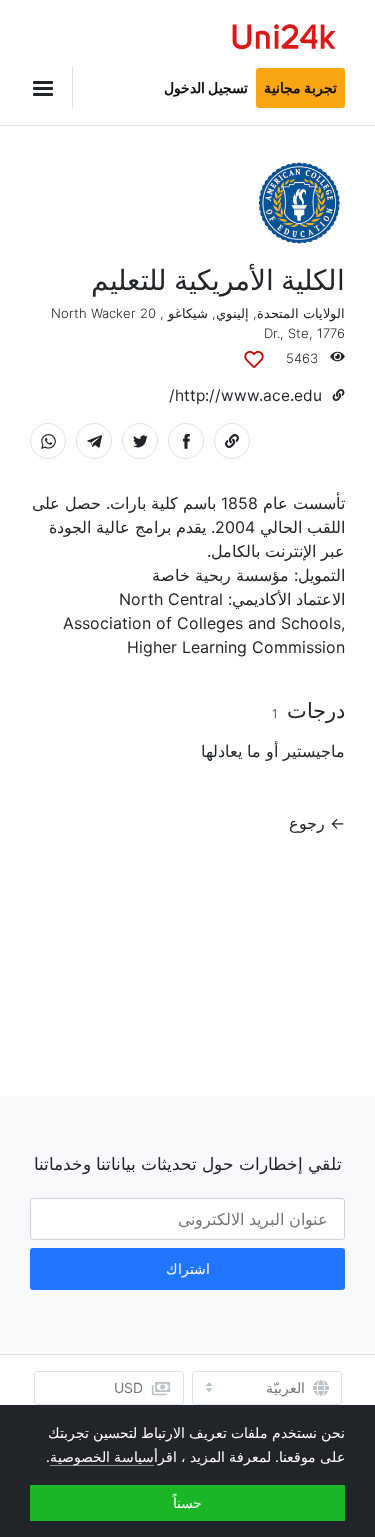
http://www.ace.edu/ (245, 395)
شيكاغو (188, 313)
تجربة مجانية (300, 87)
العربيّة (285, 1388)
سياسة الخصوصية (102, 1456)
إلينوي (232, 313)
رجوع (307, 823)
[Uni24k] (284, 39)
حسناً (187, 1502)
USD (128, 1387)
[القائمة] (51, 87)
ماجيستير (314, 751)
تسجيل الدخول (206, 87)
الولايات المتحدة (301, 313)
